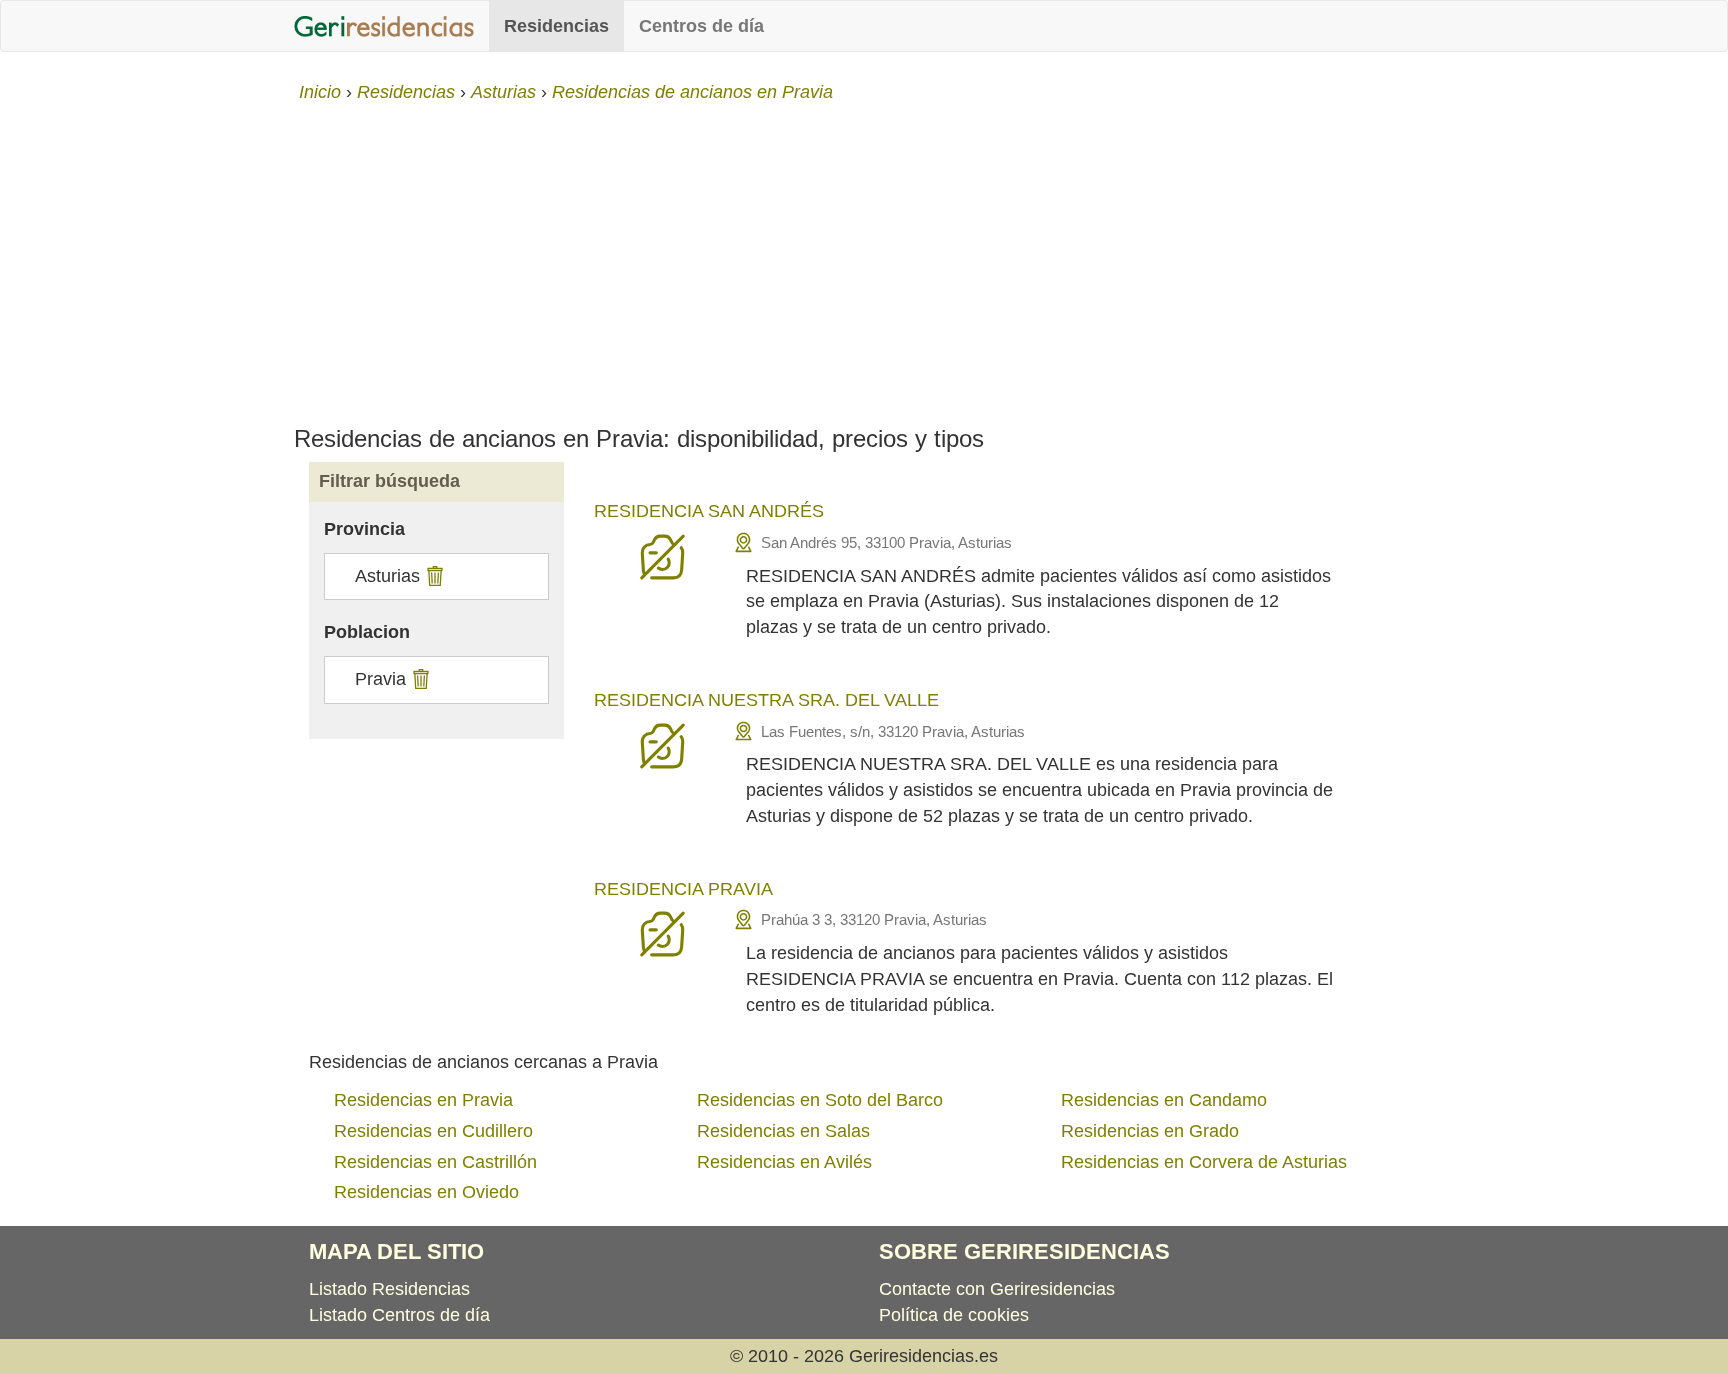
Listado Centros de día (399, 1315)
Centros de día (701, 26)
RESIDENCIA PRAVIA (683, 889)
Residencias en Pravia (423, 1100)
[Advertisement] (864, 256)
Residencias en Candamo (1164, 1100)
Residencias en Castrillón (435, 1162)
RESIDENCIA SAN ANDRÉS (709, 511)
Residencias (556, 26)
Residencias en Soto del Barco (820, 1100)
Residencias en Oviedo (426, 1192)
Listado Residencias (389, 1289)
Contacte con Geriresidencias (997, 1289)
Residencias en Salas (783, 1131)
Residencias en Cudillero (433, 1131)
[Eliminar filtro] (432, 576)
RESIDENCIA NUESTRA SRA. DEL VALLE (766, 700)
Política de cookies (954, 1315)
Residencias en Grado (1150, 1131)
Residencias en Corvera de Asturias (1204, 1162)
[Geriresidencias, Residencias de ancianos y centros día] (384, 26)
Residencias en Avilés (784, 1162)
